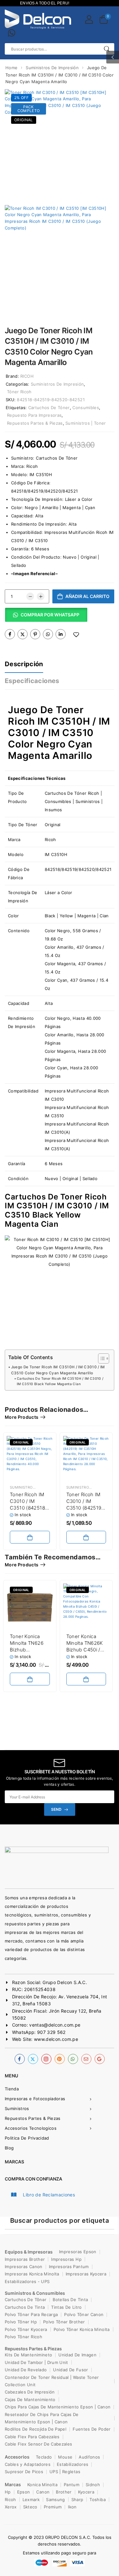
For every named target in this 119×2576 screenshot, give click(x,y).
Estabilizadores (73, 2464)
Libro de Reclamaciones (49, 2195)
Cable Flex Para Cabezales (32, 2437)
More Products (22, 1417)
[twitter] (33, 2059)
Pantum (72, 2485)
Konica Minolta (42, 2485)
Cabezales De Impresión (30, 2392)
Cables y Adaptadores (28, 2464)
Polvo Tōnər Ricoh (23, 2337)
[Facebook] (10, 634)
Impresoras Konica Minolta (32, 2274)
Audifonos (89, 2457)
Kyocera (86, 2492)
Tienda (12, 2089)
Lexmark (31, 2500)
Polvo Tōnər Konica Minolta (82, 2329)
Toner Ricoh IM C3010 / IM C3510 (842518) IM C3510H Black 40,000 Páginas (30, 1508)
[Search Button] (106, 49)
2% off (21, 98)
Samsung (55, 2500)
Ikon (72, 2507)
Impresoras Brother (25, 2259)
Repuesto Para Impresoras (34, 415)
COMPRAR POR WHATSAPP (50, 615)
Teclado (44, 2457)
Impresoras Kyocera (86, 2274)
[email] (86, 2059)
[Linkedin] (61, 634)
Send (56, 1809)
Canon (43, 2492)
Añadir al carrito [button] (30, 1537)
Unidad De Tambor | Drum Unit (36, 2362)
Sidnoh (93, 2485)
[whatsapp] (73, 2059)
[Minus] (30, 596)
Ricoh (32, 466)
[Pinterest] (35, 634)
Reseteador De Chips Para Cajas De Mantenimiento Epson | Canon (42, 2418)
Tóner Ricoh (19, 392)
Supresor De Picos (24, 2472)
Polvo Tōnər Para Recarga (31, 2314)
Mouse (65, 2457)
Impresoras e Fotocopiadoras (35, 2099)
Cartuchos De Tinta (25, 2307)
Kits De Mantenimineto (28, 2355)
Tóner (31, 825)
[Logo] (38, 19)
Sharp (77, 2500)
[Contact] (12, 33)
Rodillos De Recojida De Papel (36, 2429)
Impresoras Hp (66, 2259)
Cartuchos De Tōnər (26, 2300)
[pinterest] (60, 2059)
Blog (9, 2148)
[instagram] (46, 2059)
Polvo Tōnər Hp (21, 2322)
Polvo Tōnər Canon (84, 2314)
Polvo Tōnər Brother (64, 2322)
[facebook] (20, 2059)
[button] (113, 57)
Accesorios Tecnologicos (31, 2128)
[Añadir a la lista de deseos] (76, 635)
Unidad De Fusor (70, 2370)
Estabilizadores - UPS (27, 2281)
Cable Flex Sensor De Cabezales (39, 2444)
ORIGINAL (24, 120)
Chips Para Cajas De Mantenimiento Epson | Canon (58, 2407)
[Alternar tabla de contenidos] (100, 1358)
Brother (64, 2492)
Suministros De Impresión (52, 68)
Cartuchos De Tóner (49, 408)
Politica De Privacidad (27, 2138)
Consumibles (86, 408)
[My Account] (89, 19)
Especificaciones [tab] (32, 681)
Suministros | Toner (86, 423)
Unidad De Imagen (77, 2355)
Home (11, 68)
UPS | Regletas (65, 2472)
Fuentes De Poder (92, 2429)
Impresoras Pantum (69, 2267)
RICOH (27, 376)
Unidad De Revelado (26, 2370)
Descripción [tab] (24, 664)
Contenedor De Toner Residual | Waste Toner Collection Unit (52, 2381)
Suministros (17, 2108)
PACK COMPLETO (29, 109)
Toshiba (97, 2500)
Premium (53, 2507)
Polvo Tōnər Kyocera (26, 2329)
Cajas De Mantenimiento (30, 2400)
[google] (100, 2059)
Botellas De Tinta (70, 2300)
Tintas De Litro (66, 2307)
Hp (8, 2492)
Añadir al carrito (87, 596)
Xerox (11, 2507)
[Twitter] (23, 634)
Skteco (30, 2507)
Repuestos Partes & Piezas (35, 423)
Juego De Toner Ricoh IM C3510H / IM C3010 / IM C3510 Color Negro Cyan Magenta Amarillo (59, 733)
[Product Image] (60, 144)
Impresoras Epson (78, 2252)
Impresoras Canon (24, 2267)
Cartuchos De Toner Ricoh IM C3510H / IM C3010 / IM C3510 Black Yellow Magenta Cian (60, 1381)
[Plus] (41, 596)
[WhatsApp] (48, 634)
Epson (24, 2492)
